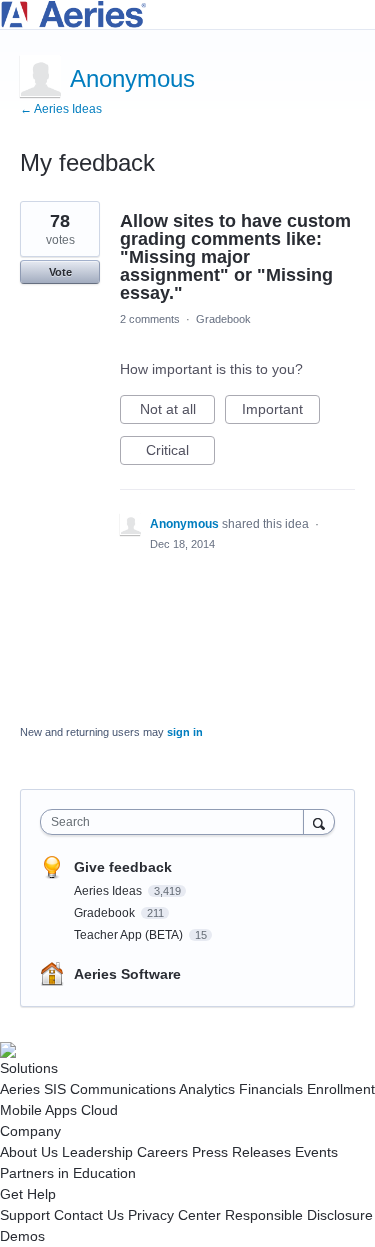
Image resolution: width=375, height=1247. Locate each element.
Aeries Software (127, 974)
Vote (60, 272)
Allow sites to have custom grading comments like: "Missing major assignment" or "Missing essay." (235, 257)
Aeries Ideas (109, 891)
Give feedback (123, 867)
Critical (180, 453)
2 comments (150, 319)
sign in (185, 732)
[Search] (319, 821)
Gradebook (223, 319)
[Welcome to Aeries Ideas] (187, 14)
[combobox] (176, 822)
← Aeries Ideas (61, 109)
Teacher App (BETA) (130, 935)
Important (281, 412)
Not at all (177, 412)
